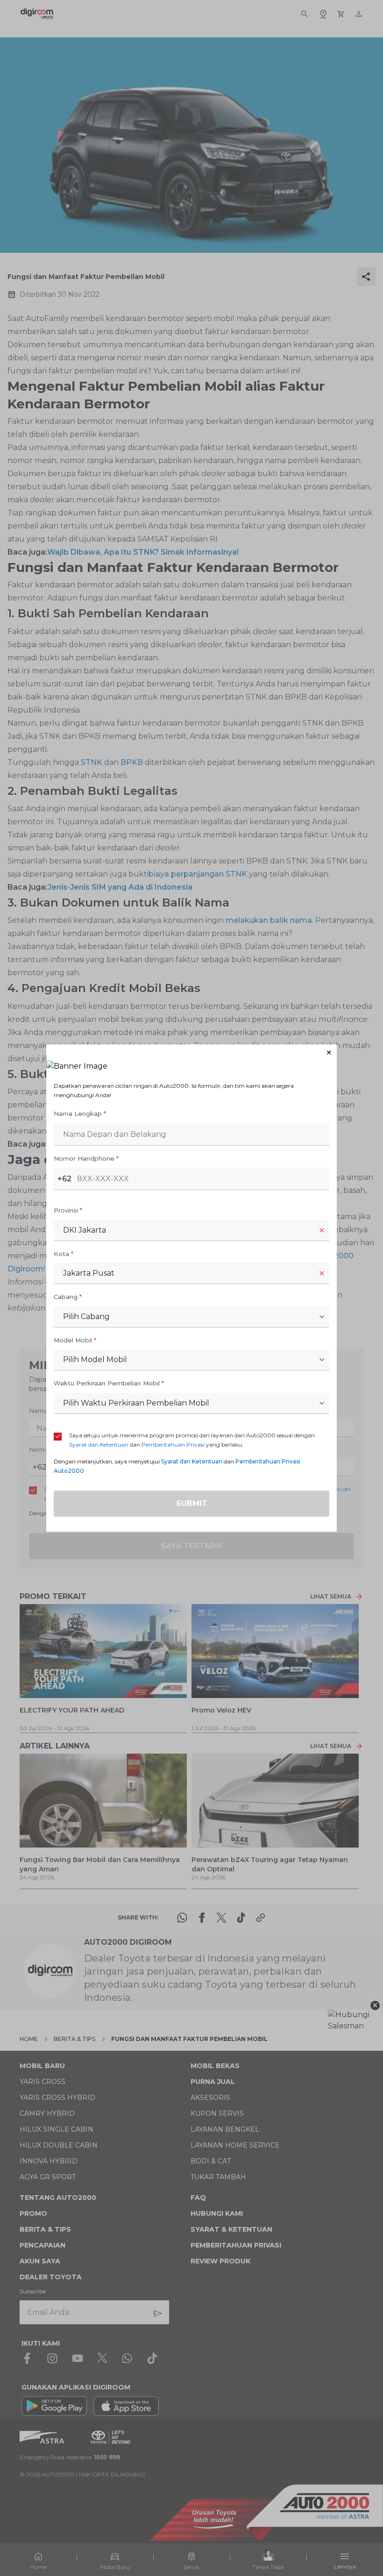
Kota (64, 1254)
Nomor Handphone (86, 1158)
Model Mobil (75, 1340)
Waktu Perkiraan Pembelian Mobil (109, 1383)
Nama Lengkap (80, 1113)
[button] (191, 1053)
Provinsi (68, 1210)
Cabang (68, 1297)
